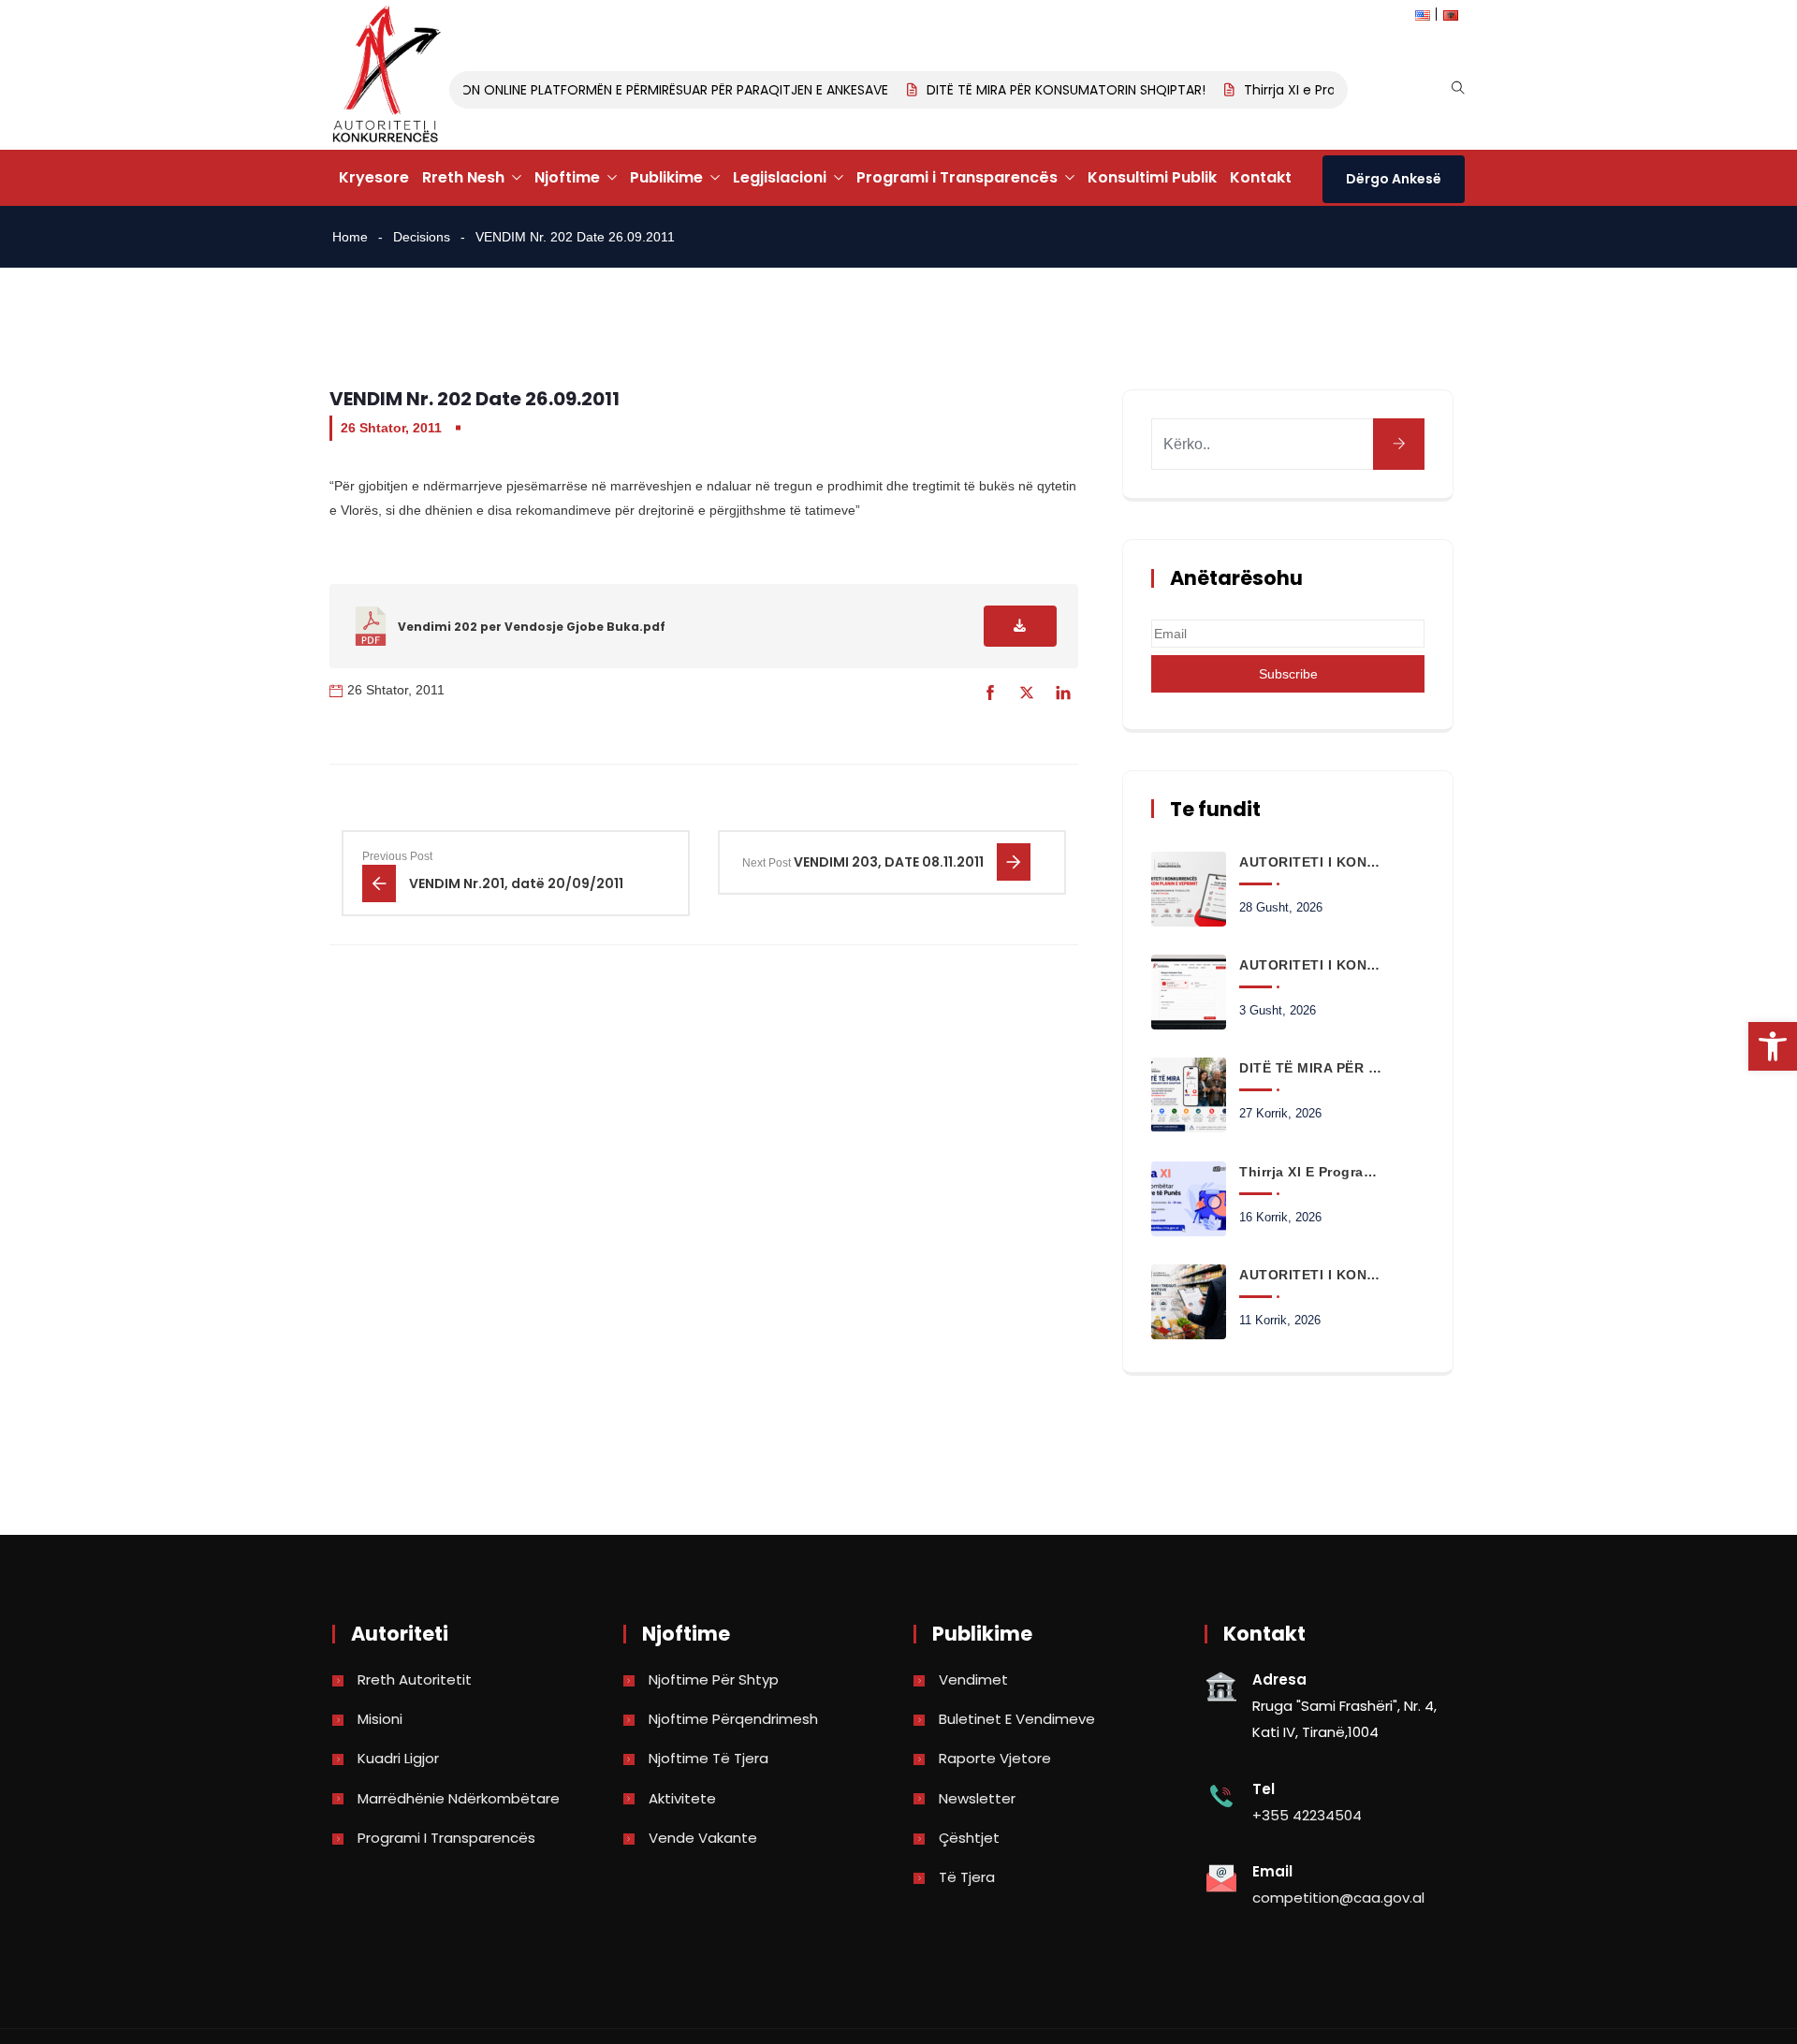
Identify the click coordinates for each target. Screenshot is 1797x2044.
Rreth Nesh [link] (463, 177)
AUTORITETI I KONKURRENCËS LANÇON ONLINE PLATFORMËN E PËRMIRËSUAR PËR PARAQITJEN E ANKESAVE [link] (549, 90)
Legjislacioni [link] (780, 177)
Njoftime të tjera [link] (709, 1758)
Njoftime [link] (567, 177)
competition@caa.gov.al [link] (1338, 1898)
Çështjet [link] (969, 1838)
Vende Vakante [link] (703, 1838)
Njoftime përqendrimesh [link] (733, 1719)
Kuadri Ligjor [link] (398, 1758)
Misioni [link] (380, 1719)
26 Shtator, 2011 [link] (391, 428)
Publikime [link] (666, 177)
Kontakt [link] (1261, 177)
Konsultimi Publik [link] (1152, 177)
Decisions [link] (422, 237)
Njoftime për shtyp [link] (714, 1679)
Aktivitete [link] (682, 1798)
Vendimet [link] (973, 1679)
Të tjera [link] (967, 1877)
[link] (1773, 1046)
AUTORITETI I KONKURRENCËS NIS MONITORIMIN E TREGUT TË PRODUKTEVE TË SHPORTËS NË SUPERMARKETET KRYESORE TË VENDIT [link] (1310, 1275)
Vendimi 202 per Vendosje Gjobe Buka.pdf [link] (532, 627)
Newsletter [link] (977, 1798)
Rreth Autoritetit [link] (415, 1679)
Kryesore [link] (374, 177)
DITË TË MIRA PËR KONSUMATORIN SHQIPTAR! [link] (1049, 90)
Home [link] (350, 237)
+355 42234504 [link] (1307, 1815)
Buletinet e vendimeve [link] (1017, 1719)
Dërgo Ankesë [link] (1394, 179)
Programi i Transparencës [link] (957, 177)
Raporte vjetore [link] (995, 1758)
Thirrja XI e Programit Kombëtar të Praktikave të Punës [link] (1310, 1172)
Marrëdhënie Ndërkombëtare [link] (459, 1798)
